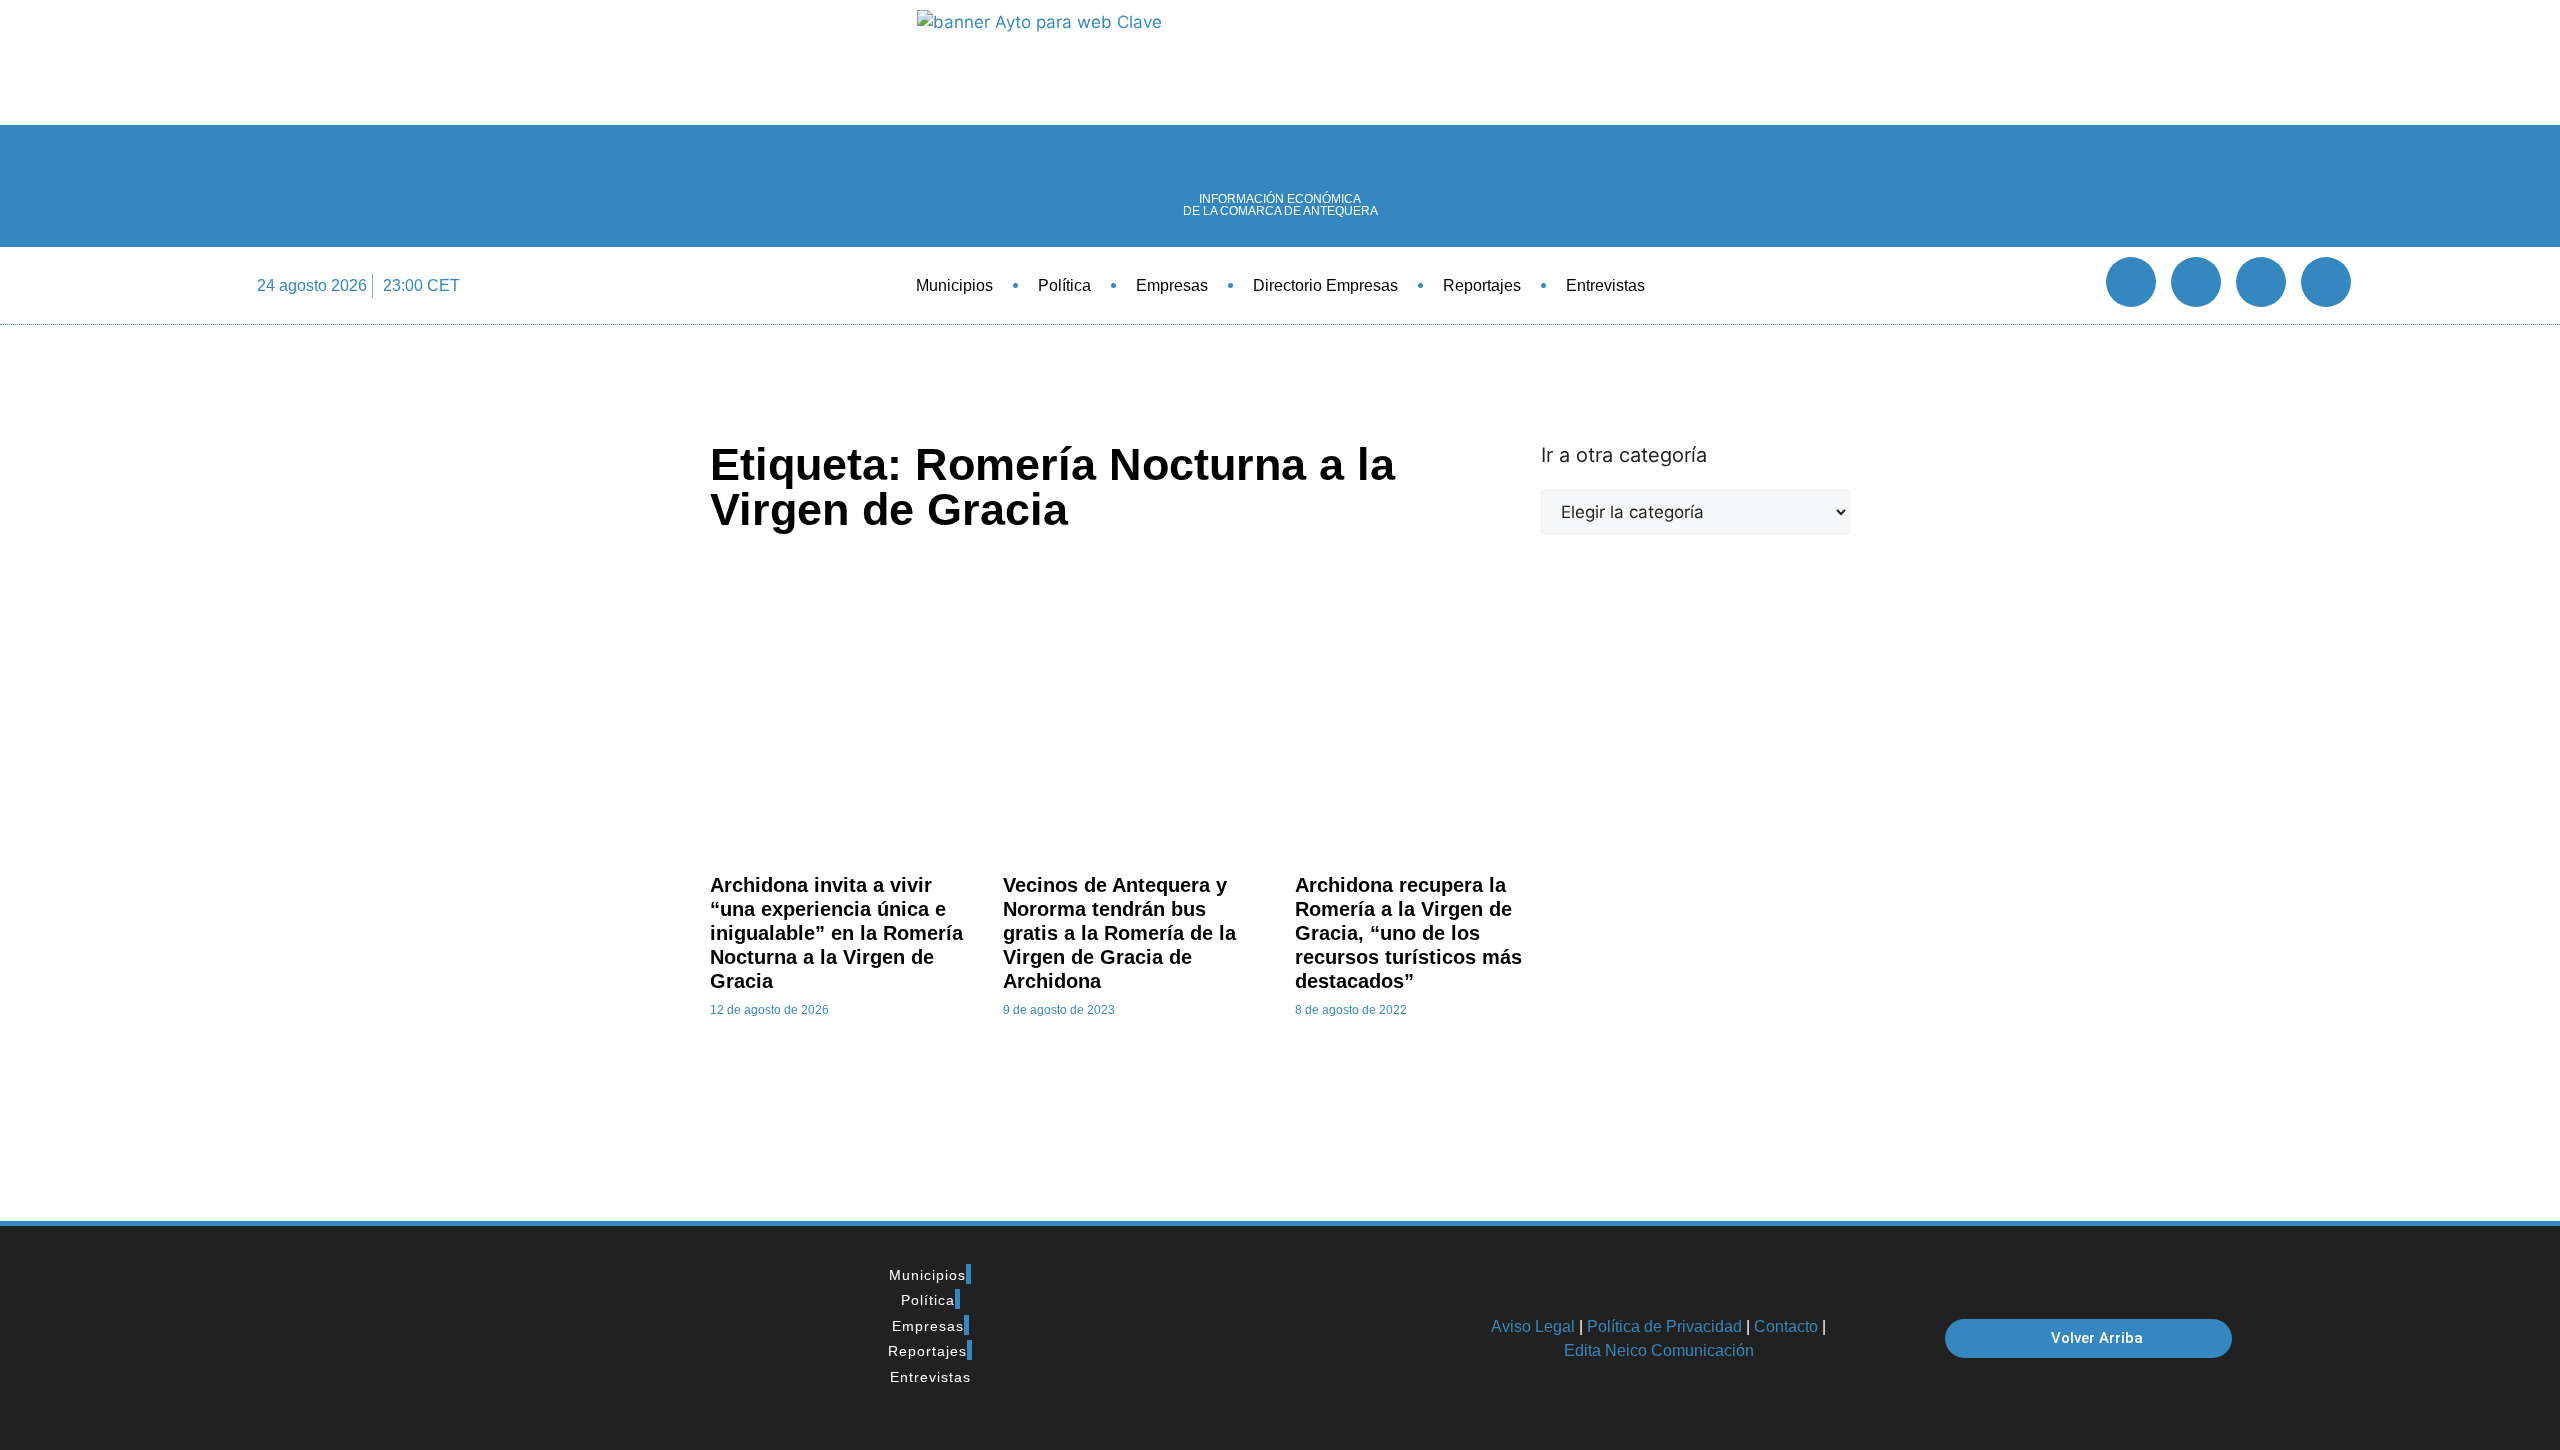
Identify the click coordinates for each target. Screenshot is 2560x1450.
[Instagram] (2326, 282)
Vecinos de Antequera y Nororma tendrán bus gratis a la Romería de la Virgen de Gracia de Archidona (1119, 933)
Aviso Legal (1533, 1326)
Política (1064, 285)
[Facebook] (2131, 282)
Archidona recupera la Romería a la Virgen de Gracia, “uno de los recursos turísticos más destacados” (1408, 933)
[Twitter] (2196, 282)
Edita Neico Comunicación (1659, 1350)
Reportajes (1482, 285)
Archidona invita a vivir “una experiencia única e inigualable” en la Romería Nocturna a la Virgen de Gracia (836, 933)
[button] (2069, 285)
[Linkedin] (2261, 282)
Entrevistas (1605, 285)
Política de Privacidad (1664, 1326)
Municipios (954, 285)
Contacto (1786, 1326)
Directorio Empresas (1325, 285)
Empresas (1172, 285)
